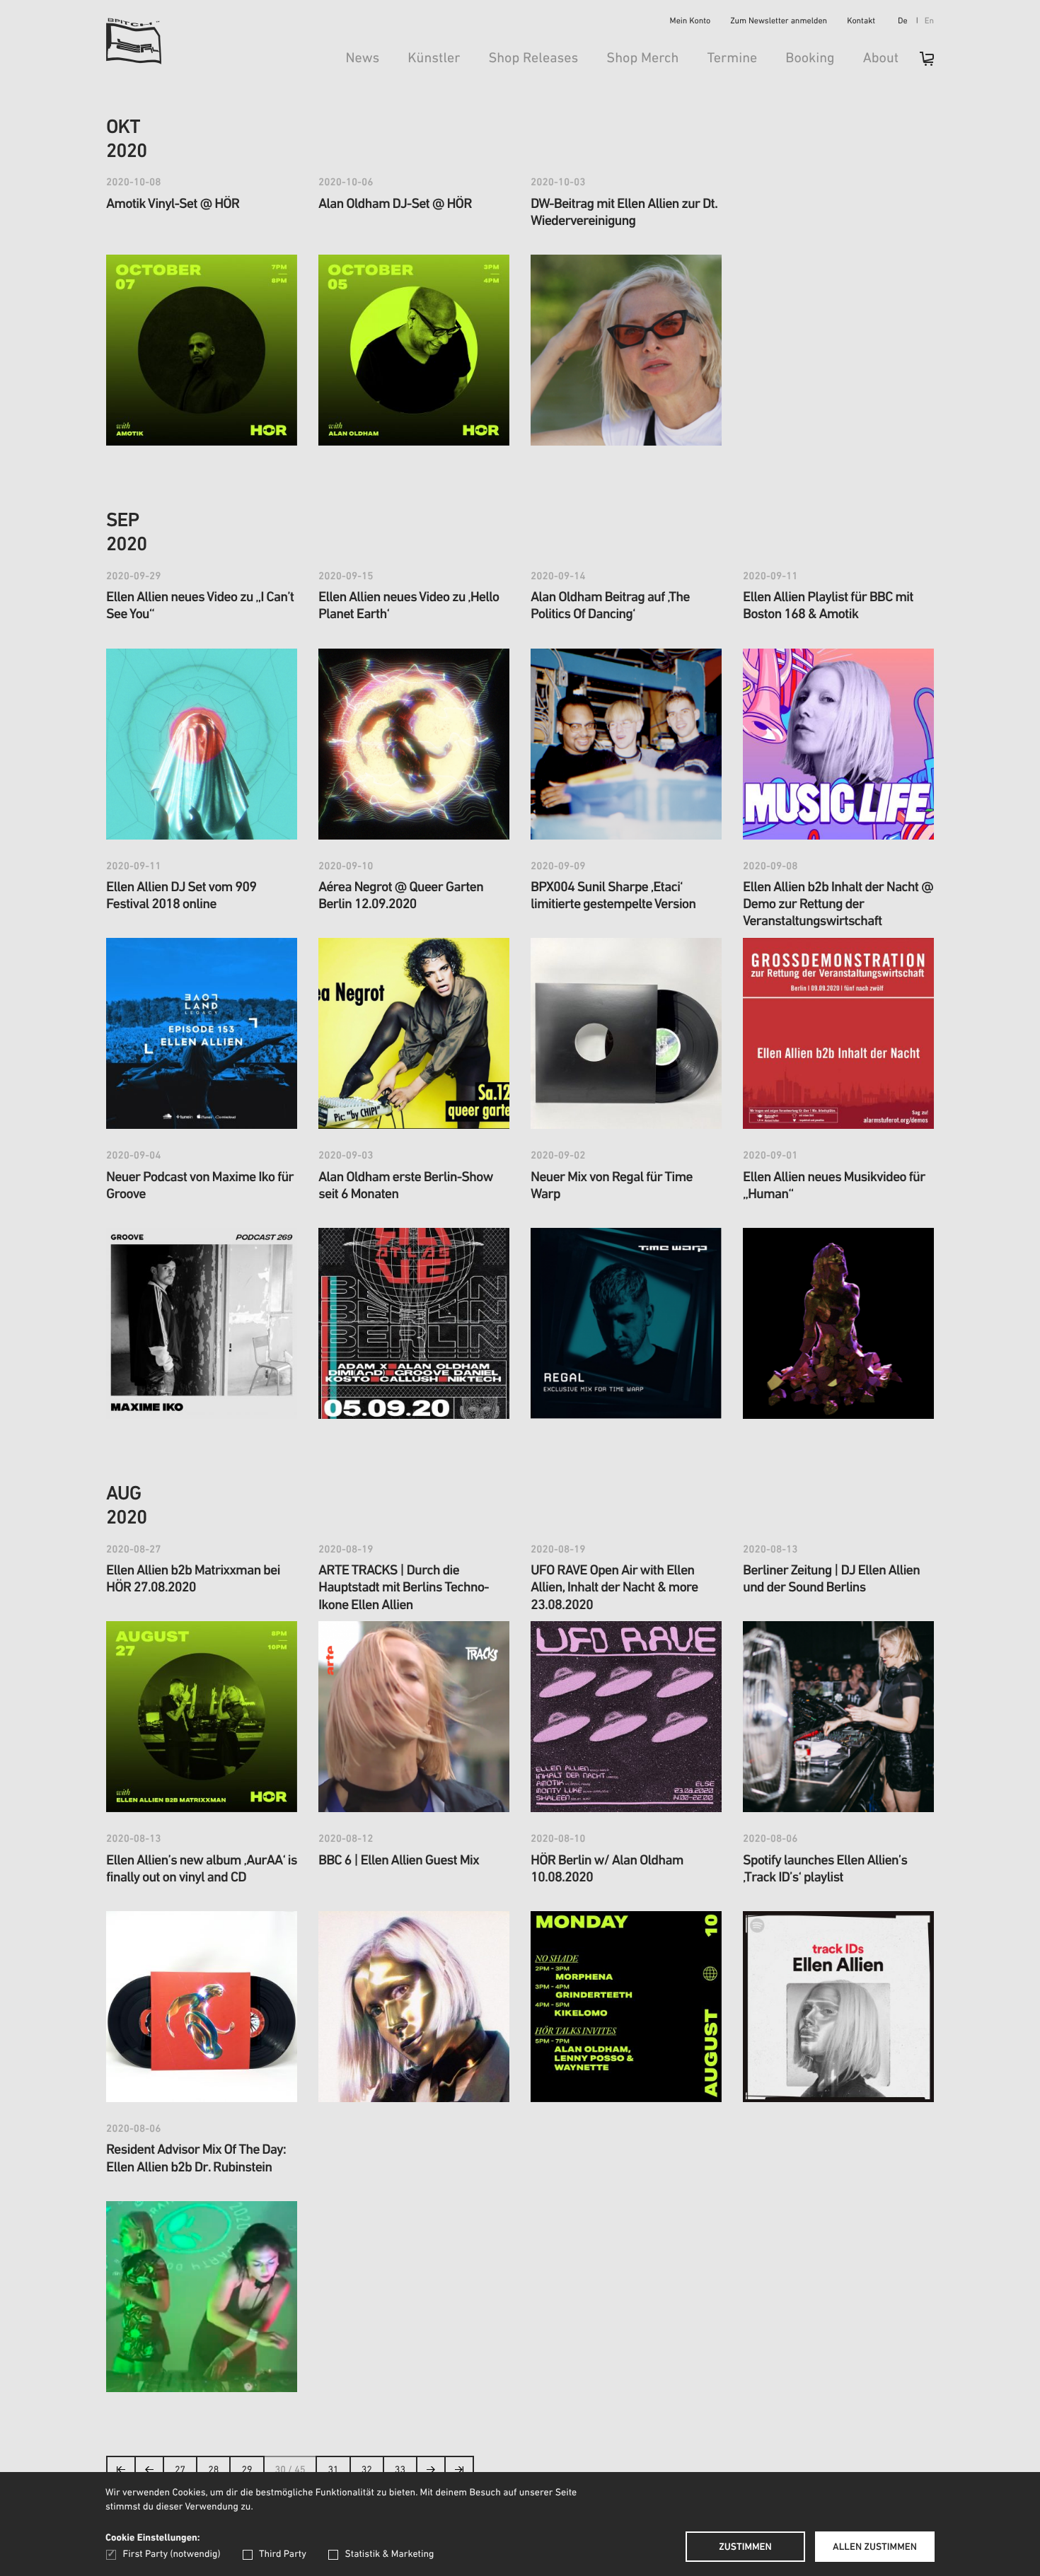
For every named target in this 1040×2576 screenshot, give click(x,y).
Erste (121, 2474)
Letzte (459, 2474)
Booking (810, 59)
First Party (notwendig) (172, 2554)
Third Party (283, 2554)
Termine (732, 59)
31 (333, 2470)
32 (367, 2470)
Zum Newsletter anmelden (779, 22)
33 (400, 2470)
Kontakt (861, 22)
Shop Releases (533, 59)
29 (247, 2470)
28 (213, 2470)
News (362, 59)
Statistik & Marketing (389, 2554)
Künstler (434, 59)
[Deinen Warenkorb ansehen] (920, 63)
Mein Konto (691, 22)
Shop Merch (642, 59)
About (881, 59)
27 (180, 2470)
